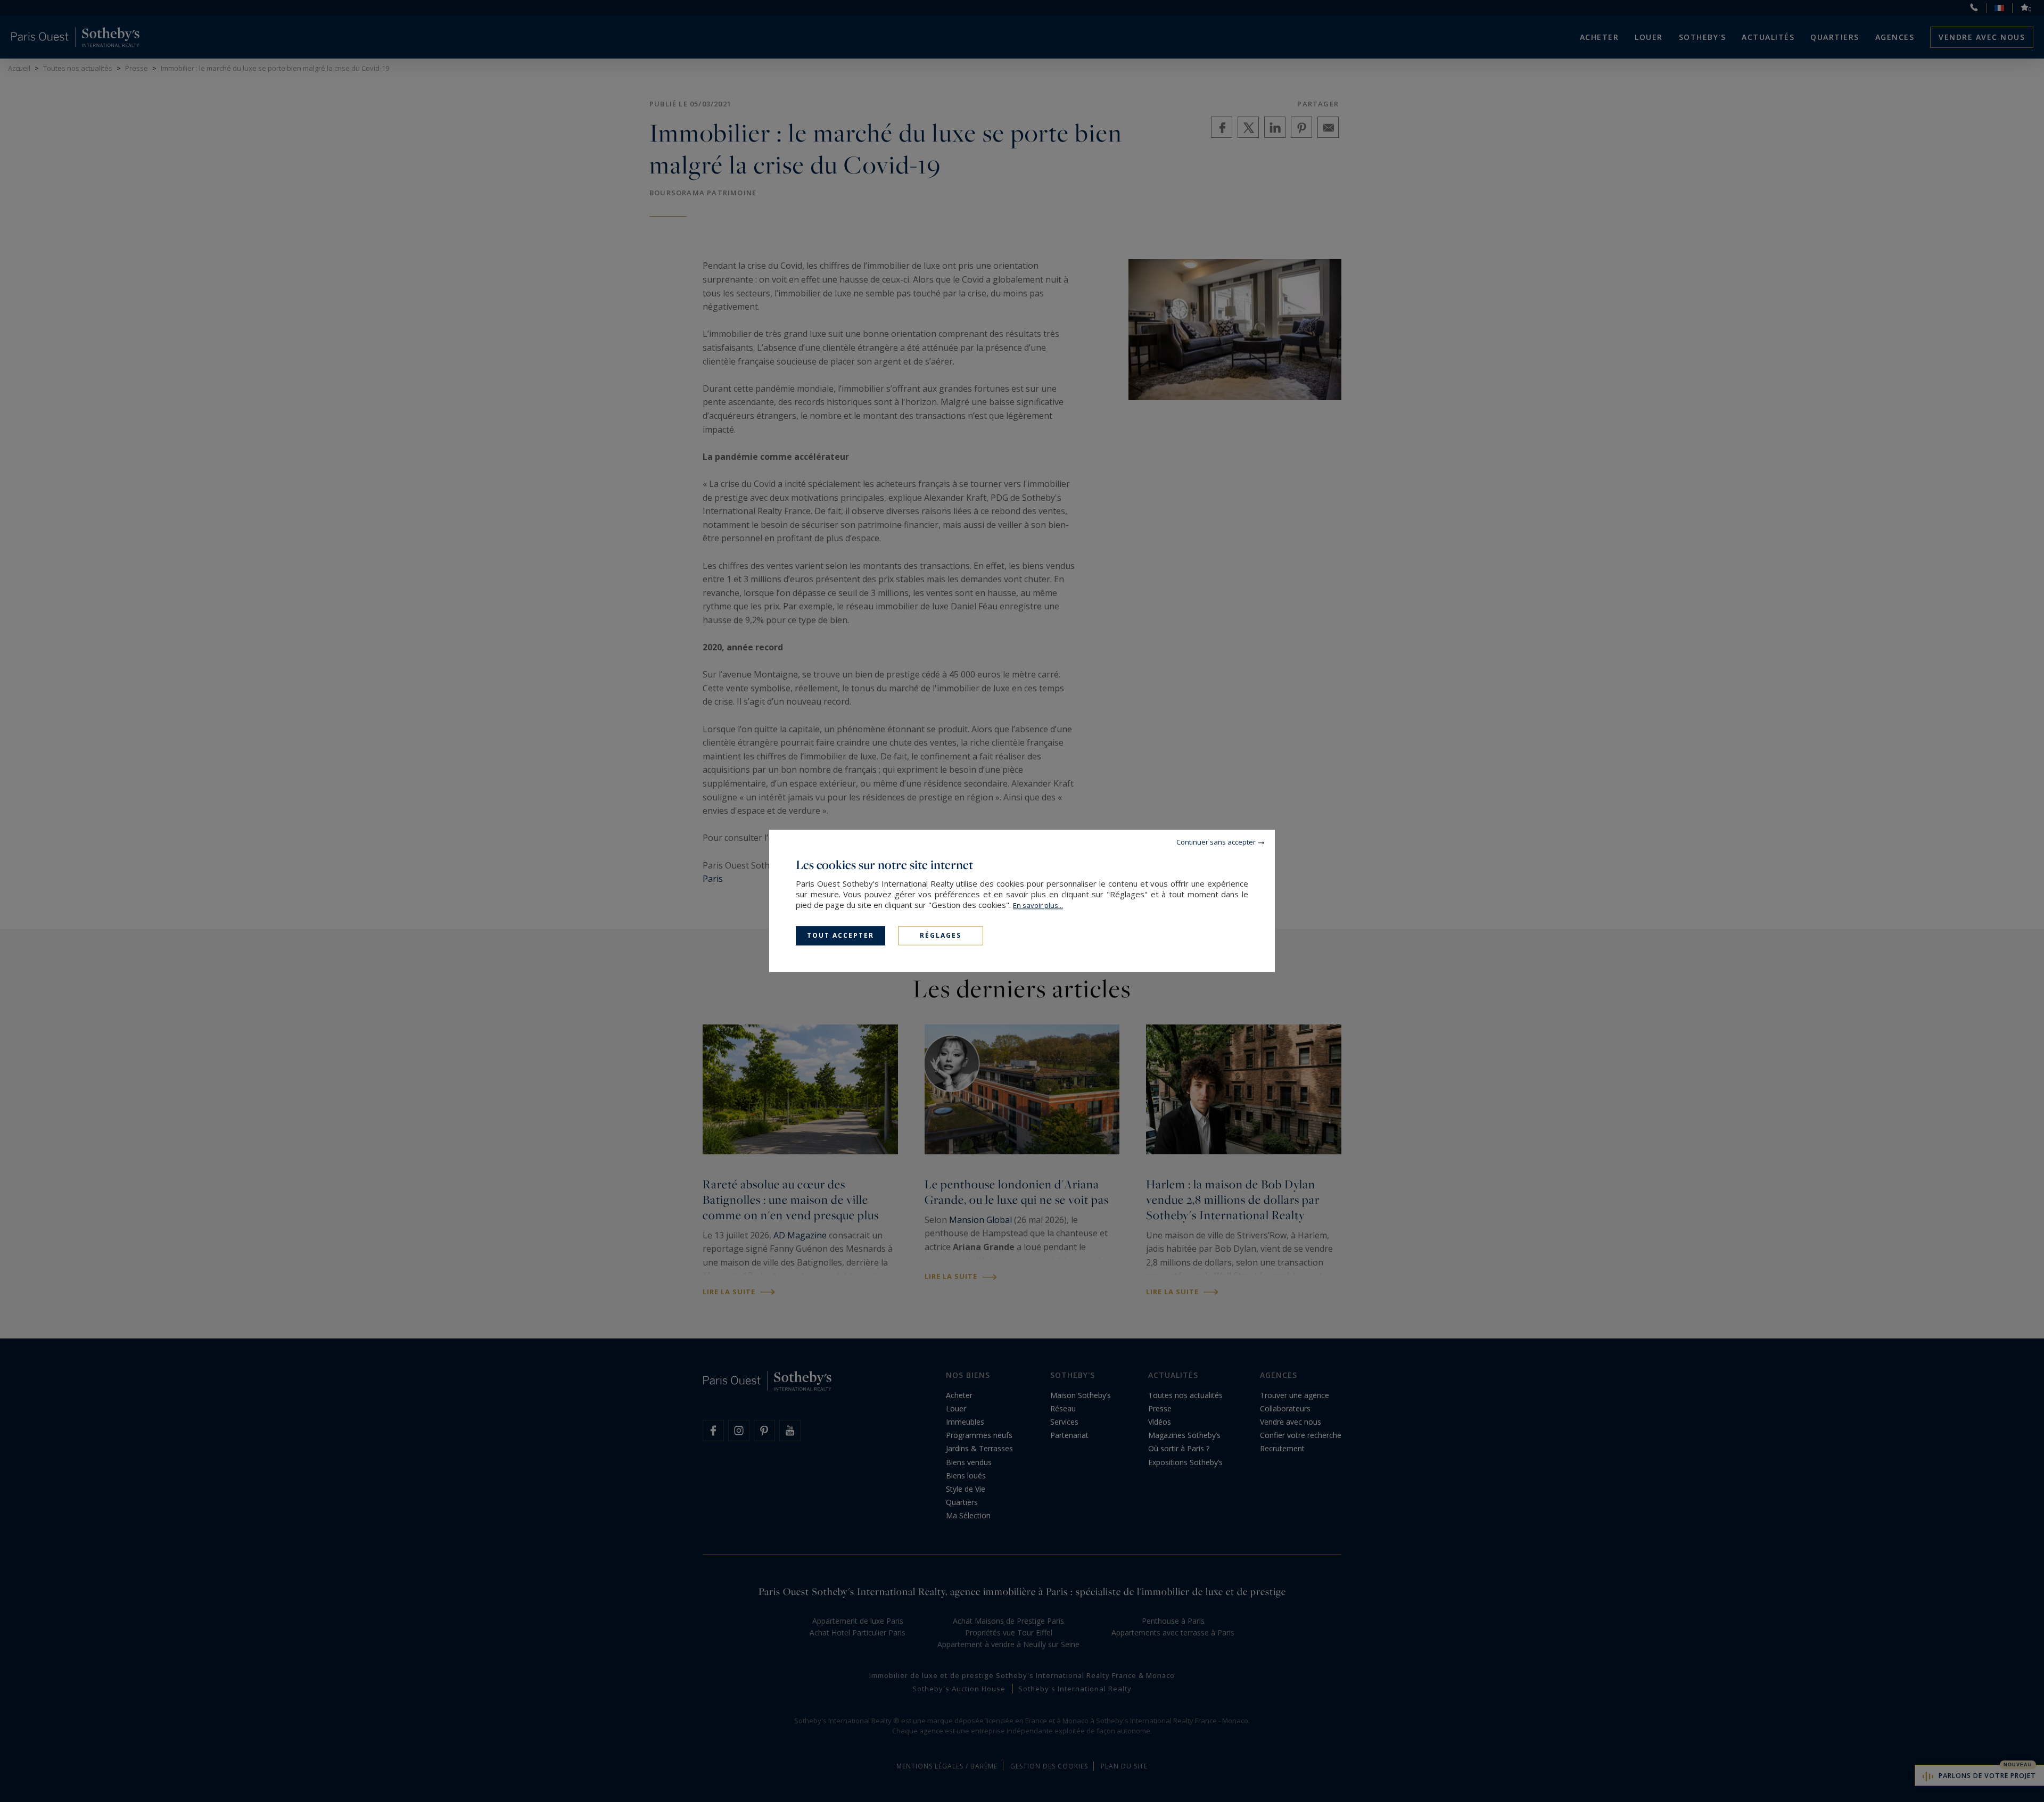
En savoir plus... (1038, 905)
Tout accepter (840, 935)
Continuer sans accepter (1216, 842)
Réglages (941, 935)
